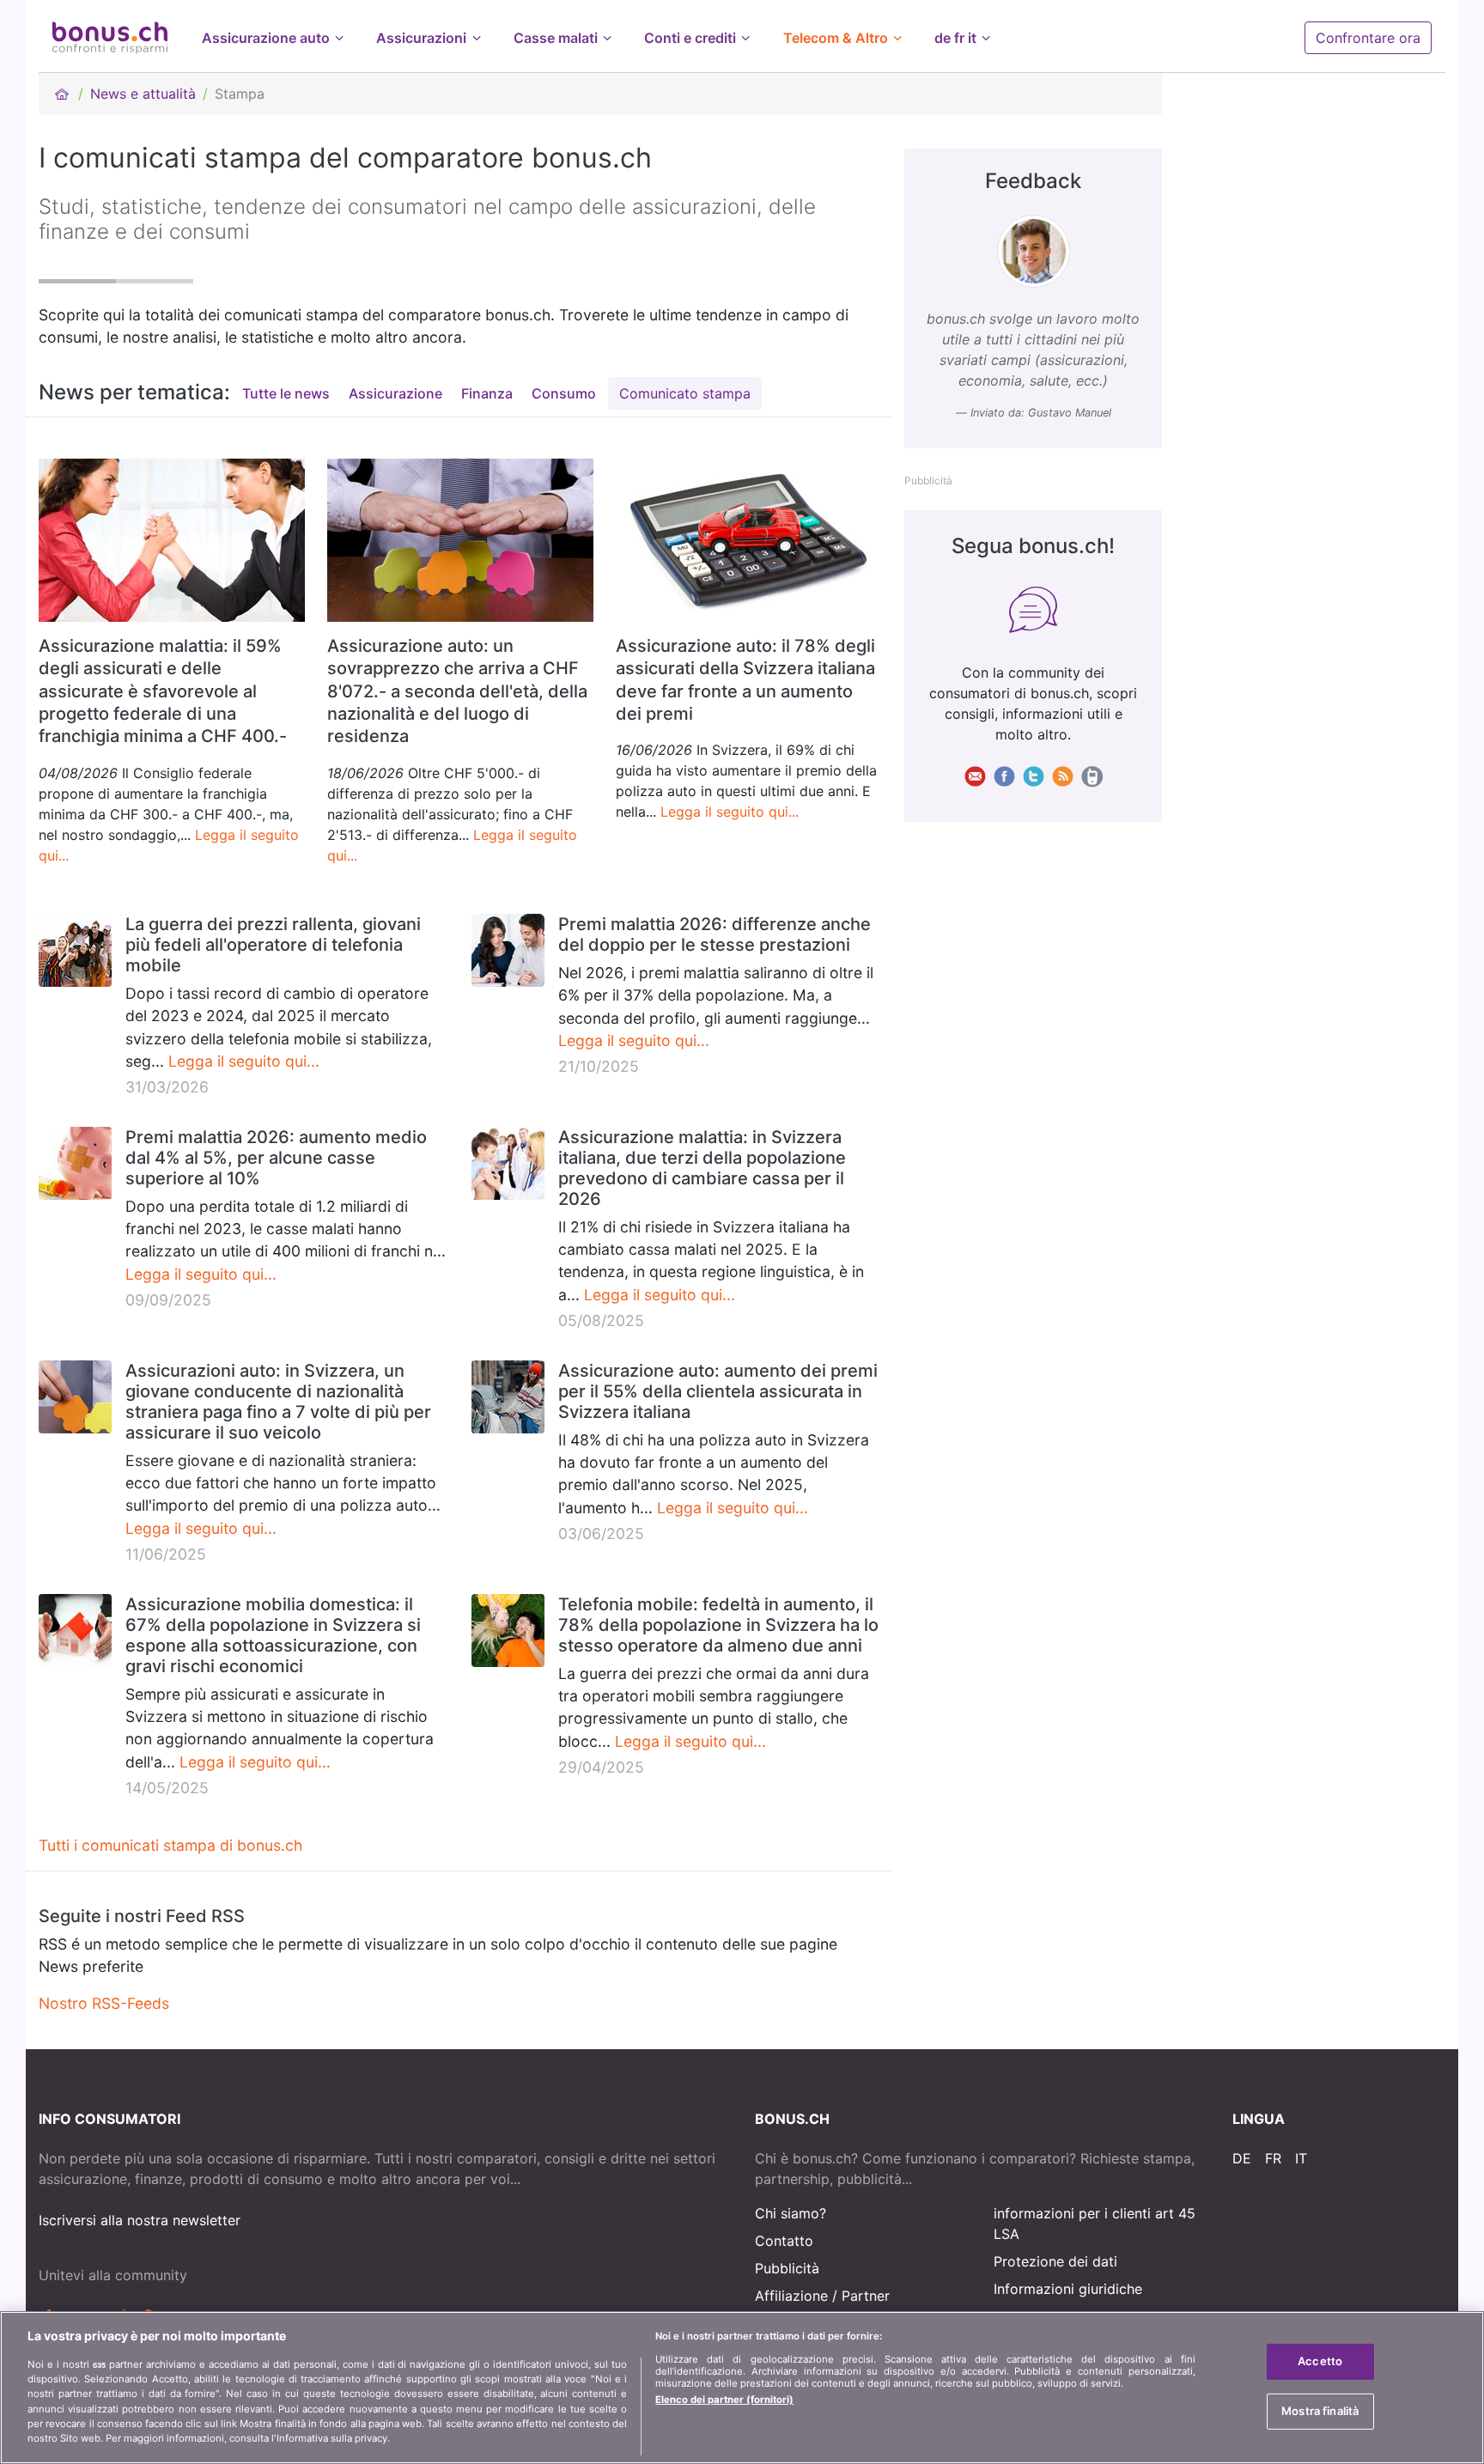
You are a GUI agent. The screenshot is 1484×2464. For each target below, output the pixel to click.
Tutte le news (286, 393)
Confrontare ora (1368, 38)
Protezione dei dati (1055, 2261)
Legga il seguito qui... (730, 812)
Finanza (487, 393)
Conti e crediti (690, 38)
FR (1273, 2158)
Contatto (784, 2241)
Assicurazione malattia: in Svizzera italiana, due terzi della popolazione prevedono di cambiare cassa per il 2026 (702, 1168)
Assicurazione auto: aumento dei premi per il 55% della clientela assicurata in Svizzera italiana (718, 1391)
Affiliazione (791, 2296)
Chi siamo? (791, 2213)
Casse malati (556, 38)
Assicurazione (395, 393)
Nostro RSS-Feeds (104, 2003)
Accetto (1320, 2361)
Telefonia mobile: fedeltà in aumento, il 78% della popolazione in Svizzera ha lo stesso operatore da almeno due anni (718, 1625)
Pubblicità (787, 2268)
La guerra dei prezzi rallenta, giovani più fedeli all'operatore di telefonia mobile (273, 945)
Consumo (564, 393)
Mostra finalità (1320, 2410)
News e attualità (143, 94)
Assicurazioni (421, 38)
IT (1301, 2158)
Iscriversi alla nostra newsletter (140, 2220)
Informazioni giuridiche (1068, 2289)
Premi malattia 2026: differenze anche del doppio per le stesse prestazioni (715, 934)
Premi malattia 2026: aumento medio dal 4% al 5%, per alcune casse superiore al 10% (276, 1158)
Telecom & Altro (836, 38)
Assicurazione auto (266, 38)
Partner (866, 2296)
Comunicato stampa (685, 393)
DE (1242, 2158)
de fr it (955, 38)
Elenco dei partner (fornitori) (724, 2400)
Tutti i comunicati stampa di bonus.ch (170, 1845)
